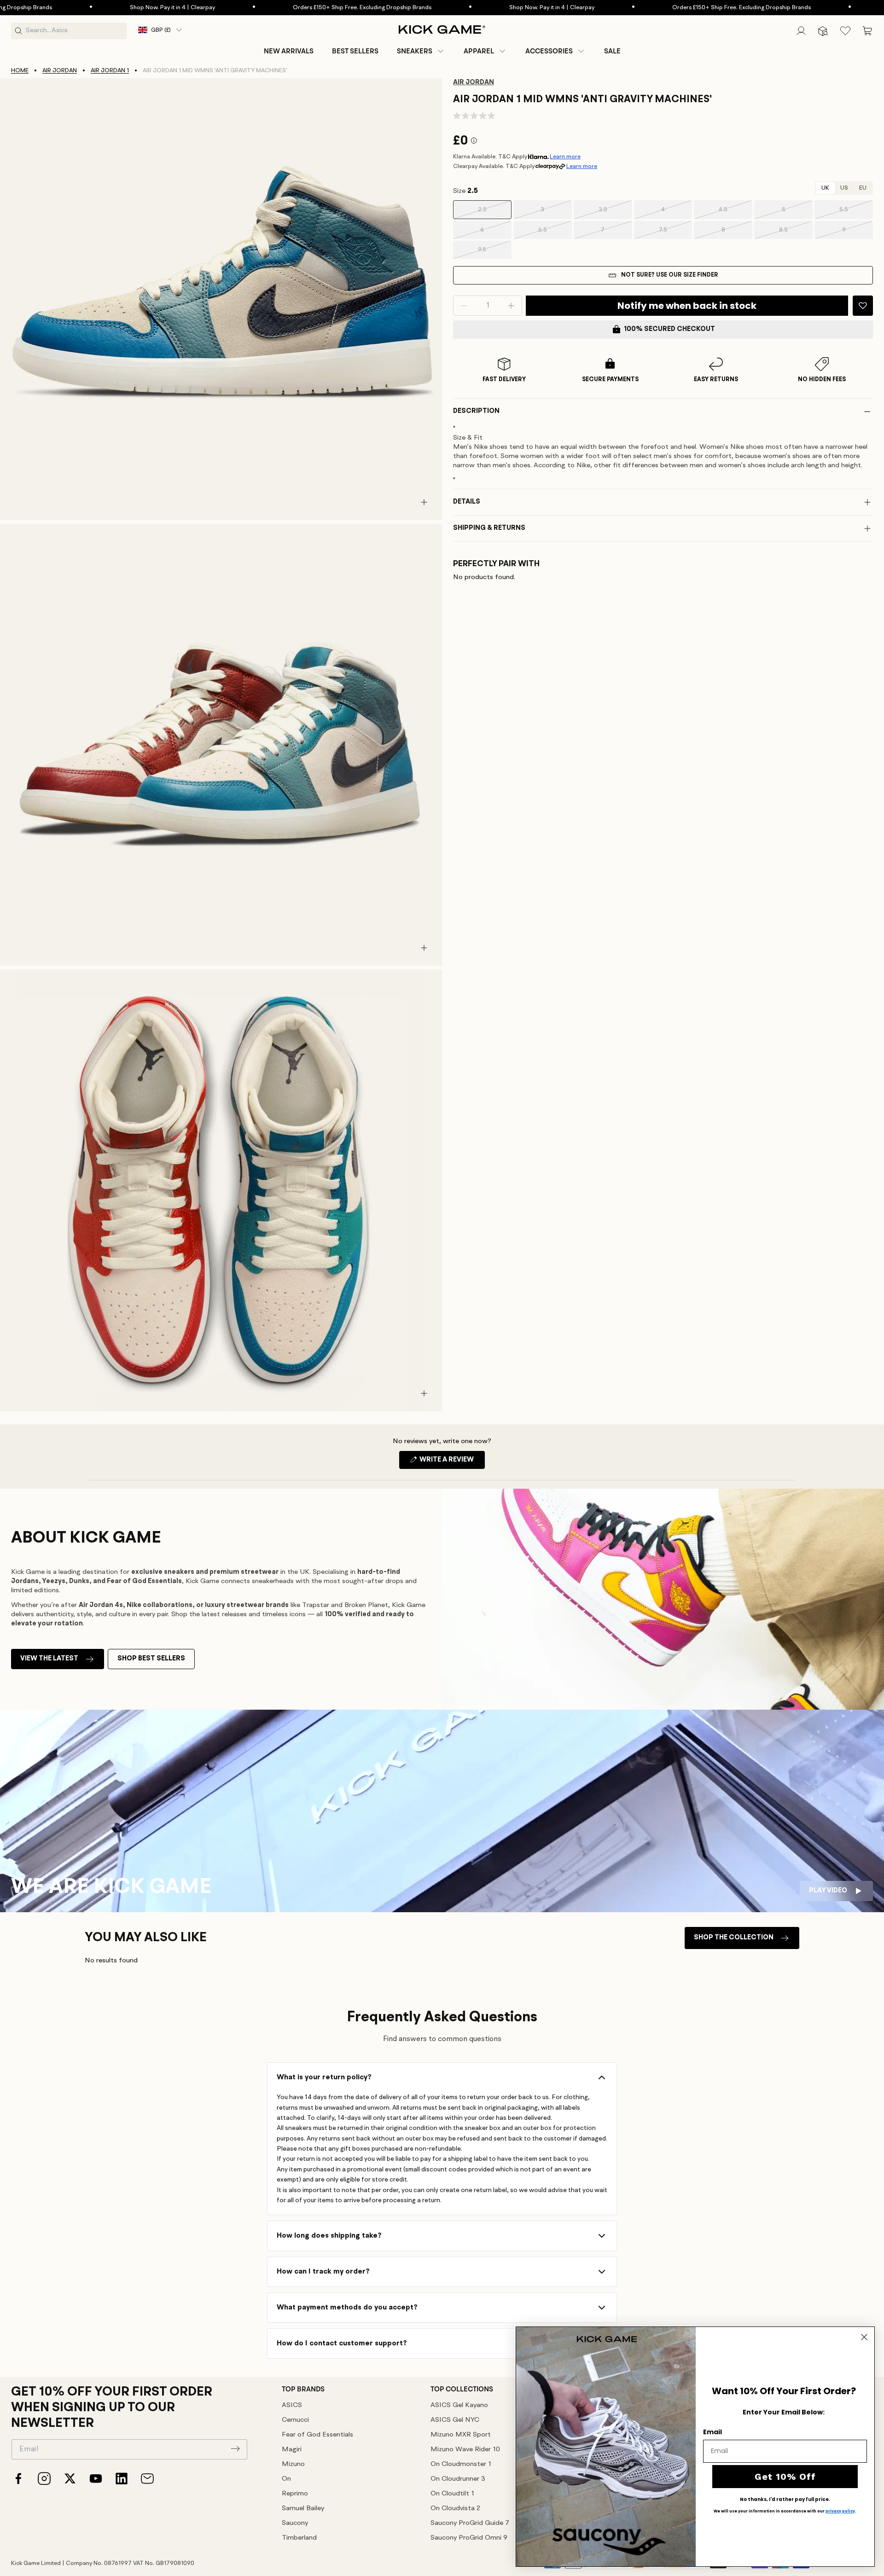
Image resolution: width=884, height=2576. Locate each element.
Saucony (295, 2523)
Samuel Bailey (303, 2509)
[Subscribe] (235, 2448)
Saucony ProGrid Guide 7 (470, 2523)
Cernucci (295, 2420)
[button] (421, 51)
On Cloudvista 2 (455, 2509)
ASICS (292, 2405)
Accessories (549, 51)
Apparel (479, 51)
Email (712, 2432)
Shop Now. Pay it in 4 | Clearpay (86, 8)
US (844, 188)
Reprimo (295, 2494)
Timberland (299, 2538)
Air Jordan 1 (110, 71)
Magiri (292, 2450)
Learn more (565, 157)
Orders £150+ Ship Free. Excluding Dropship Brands (276, 8)
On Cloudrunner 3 (458, 2479)
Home (20, 71)
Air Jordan (60, 71)
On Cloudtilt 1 (452, 2494)
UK (825, 188)
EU (863, 188)
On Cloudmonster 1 (461, 2464)
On (286, 2479)
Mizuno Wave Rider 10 (465, 2450)
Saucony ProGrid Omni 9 (469, 2538)
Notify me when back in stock (687, 306)
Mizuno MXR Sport (461, 2435)
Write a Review (451, 1462)
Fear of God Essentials (317, 2435)
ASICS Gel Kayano (459, 2405)
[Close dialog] (864, 2337)
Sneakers (415, 51)
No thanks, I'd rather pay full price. (785, 2500)
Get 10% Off (785, 2477)
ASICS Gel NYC (455, 2420)
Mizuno (293, 2464)
